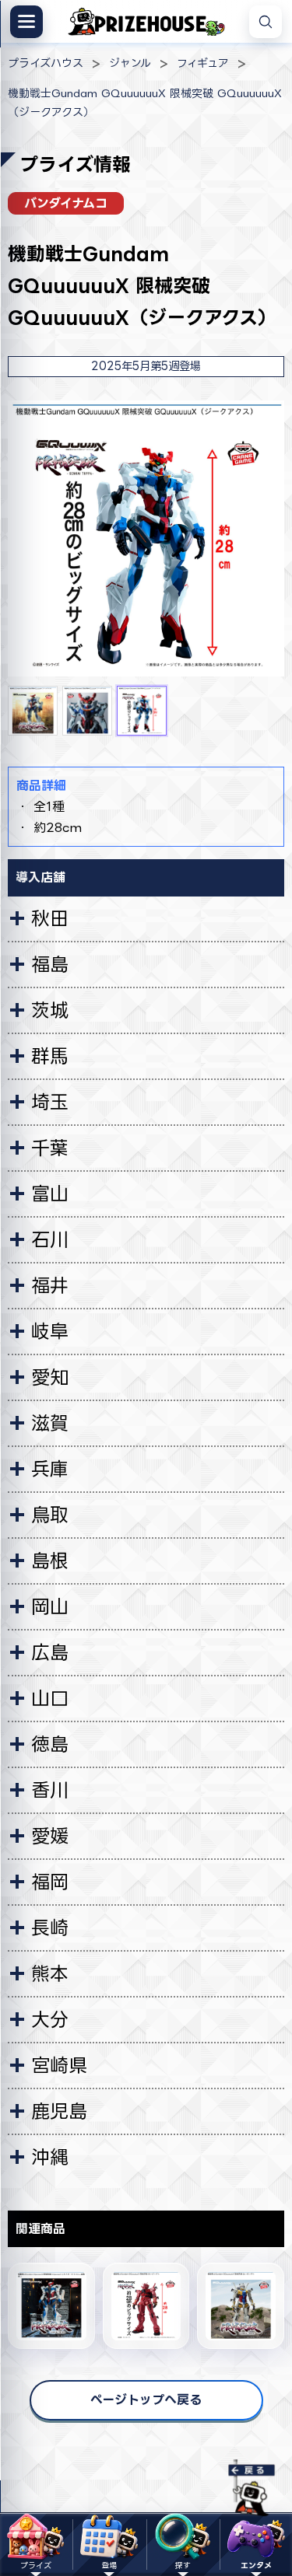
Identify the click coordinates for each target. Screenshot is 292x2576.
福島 (50, 964)
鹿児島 (59, 2111)
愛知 (50, 1377)
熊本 (50, 1973)
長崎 (50, 1928)
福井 (50, 1285)
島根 (50, 1561)
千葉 (50, 1148)
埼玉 (50, 1102)
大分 (50, 2019)
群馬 (50, 1056)
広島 (50, 1652)
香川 (50, 1790)
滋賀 (50, 1423)
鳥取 (50, 1515)
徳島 (50, 1744)
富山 (50, 1194)
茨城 (50, 1010)
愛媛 (50, 1836)
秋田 (50, 918)
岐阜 (50, 1331)
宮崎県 (59, 2065)
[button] (33, 711)
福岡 (50, 1882)
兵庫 (50, 1469)
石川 (50, 1239)
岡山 (50, 1606)
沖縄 (50, 2157)
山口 (50, 1698)
